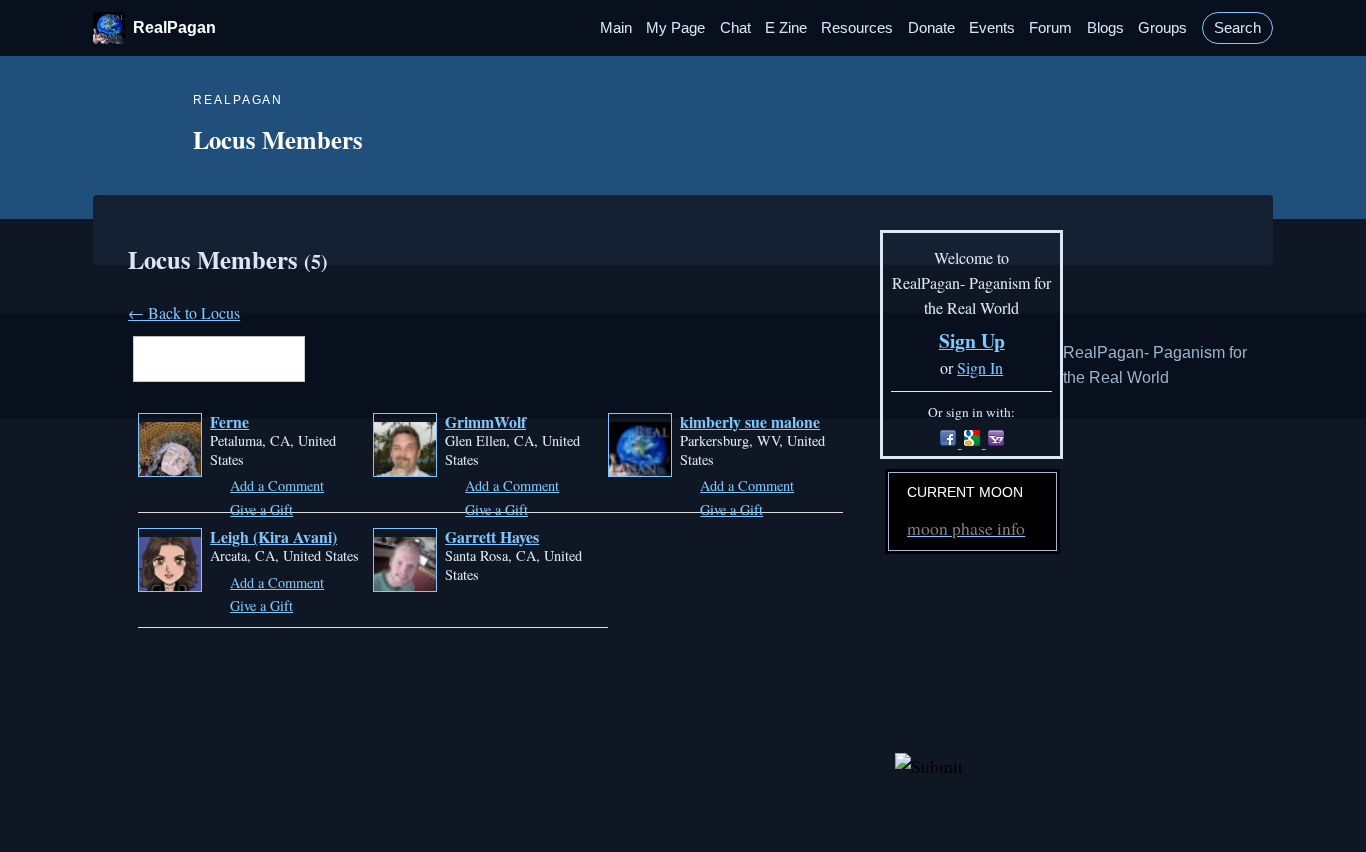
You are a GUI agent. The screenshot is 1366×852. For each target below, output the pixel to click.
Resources (857, 28)
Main (616, 28)
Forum (1050, 28)
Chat (735, 28)
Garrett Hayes (492, 536)
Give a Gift (261, 509)
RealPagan (174, 27)
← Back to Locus (184, 312)
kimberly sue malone (750, 421)
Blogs (1105, 28)
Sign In (980, 367)
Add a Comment (277, 485)
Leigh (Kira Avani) (273, 536)
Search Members (319, 361)
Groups (1162, 28)
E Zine (786, 28)
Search (1237, 28)
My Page (675, 28)
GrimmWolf (485, 421)
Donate (931, 28)
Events (992, 28)
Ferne (229, 421)
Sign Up (972, 340)
